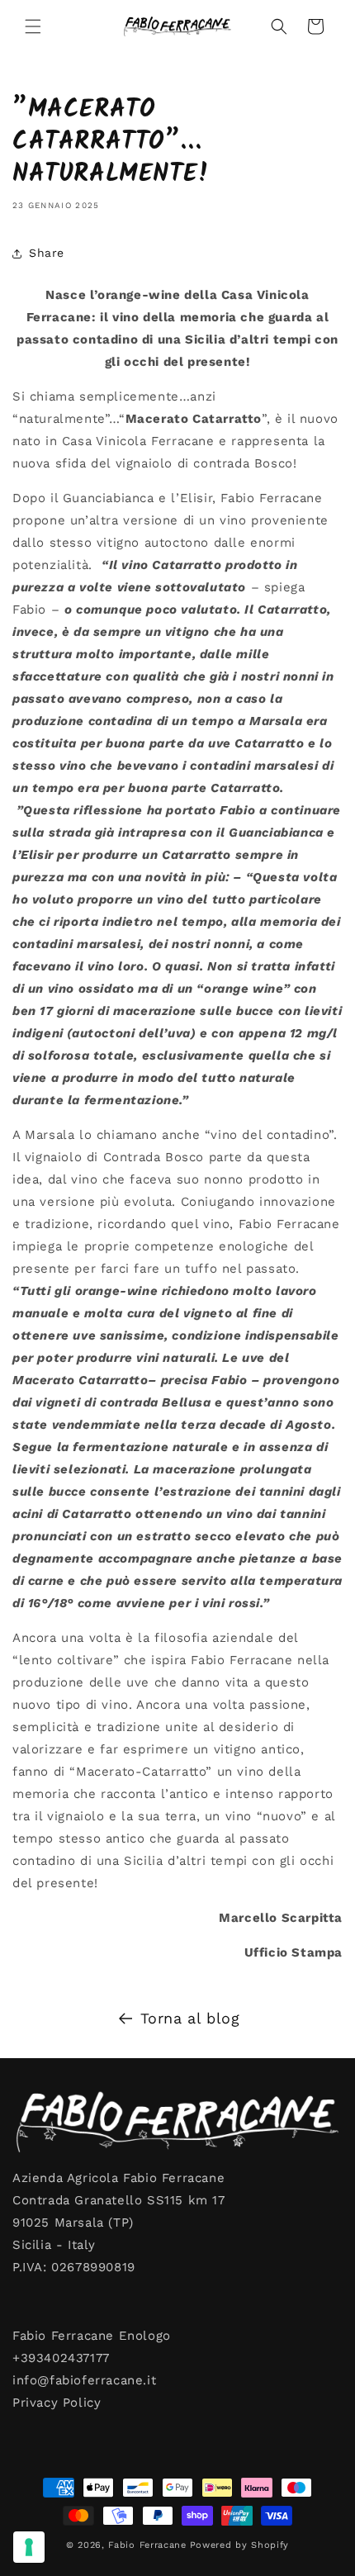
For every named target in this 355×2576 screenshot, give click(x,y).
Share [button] (47, 253)
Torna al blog (190, 2018)
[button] (33, 26)
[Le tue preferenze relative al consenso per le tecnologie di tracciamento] (29, 2547)
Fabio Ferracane (147, 2545)
